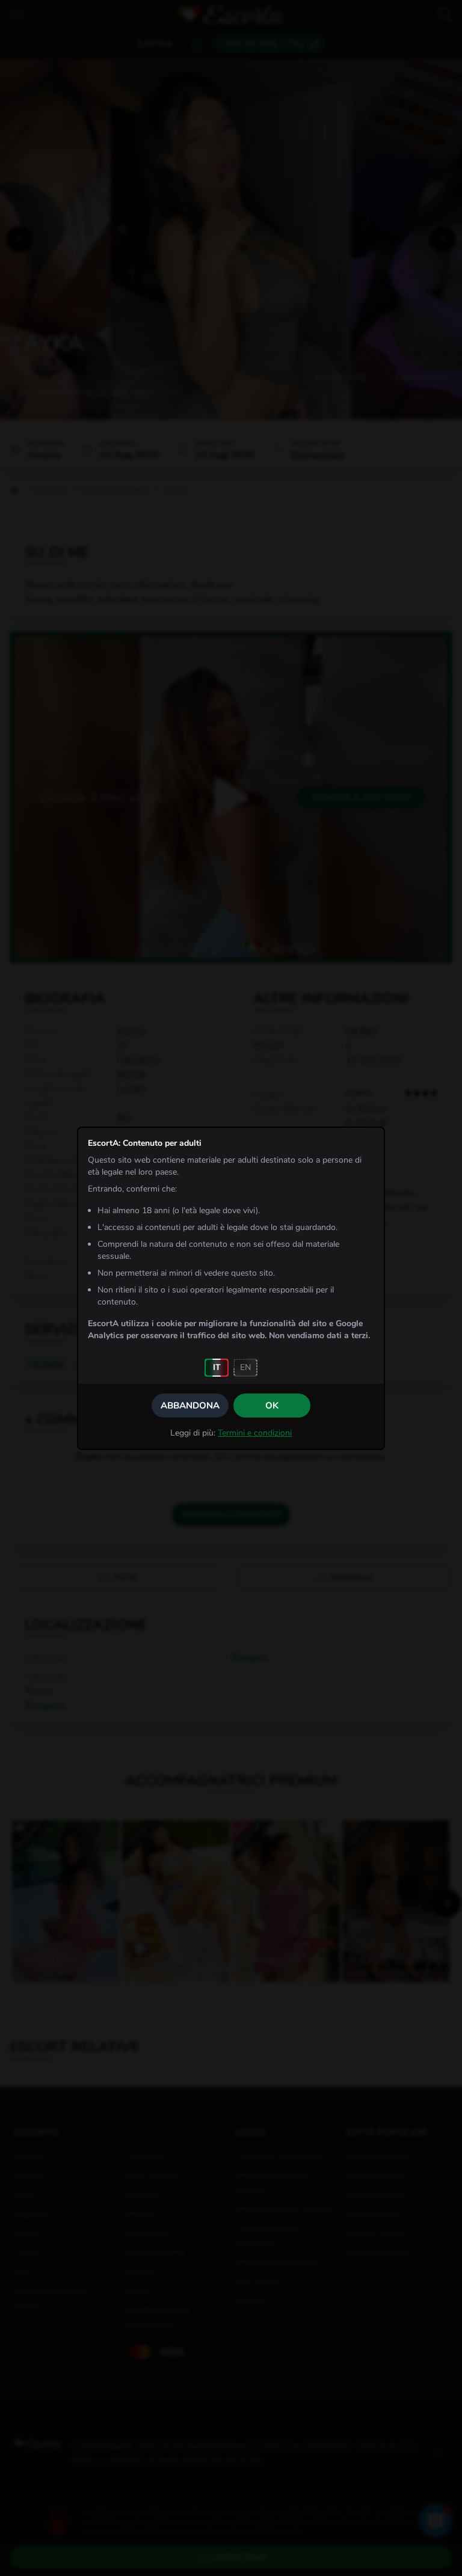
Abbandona (190, 1406)
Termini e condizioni (255, 1433)
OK (272, 1406)
